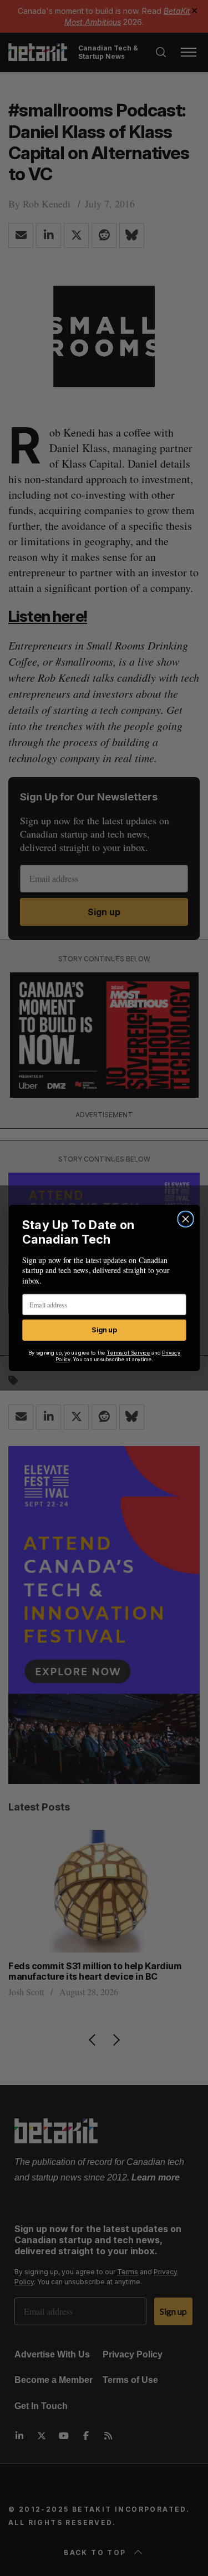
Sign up (104, 1330)
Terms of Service (128, 1353)
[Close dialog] (186, 1219)
